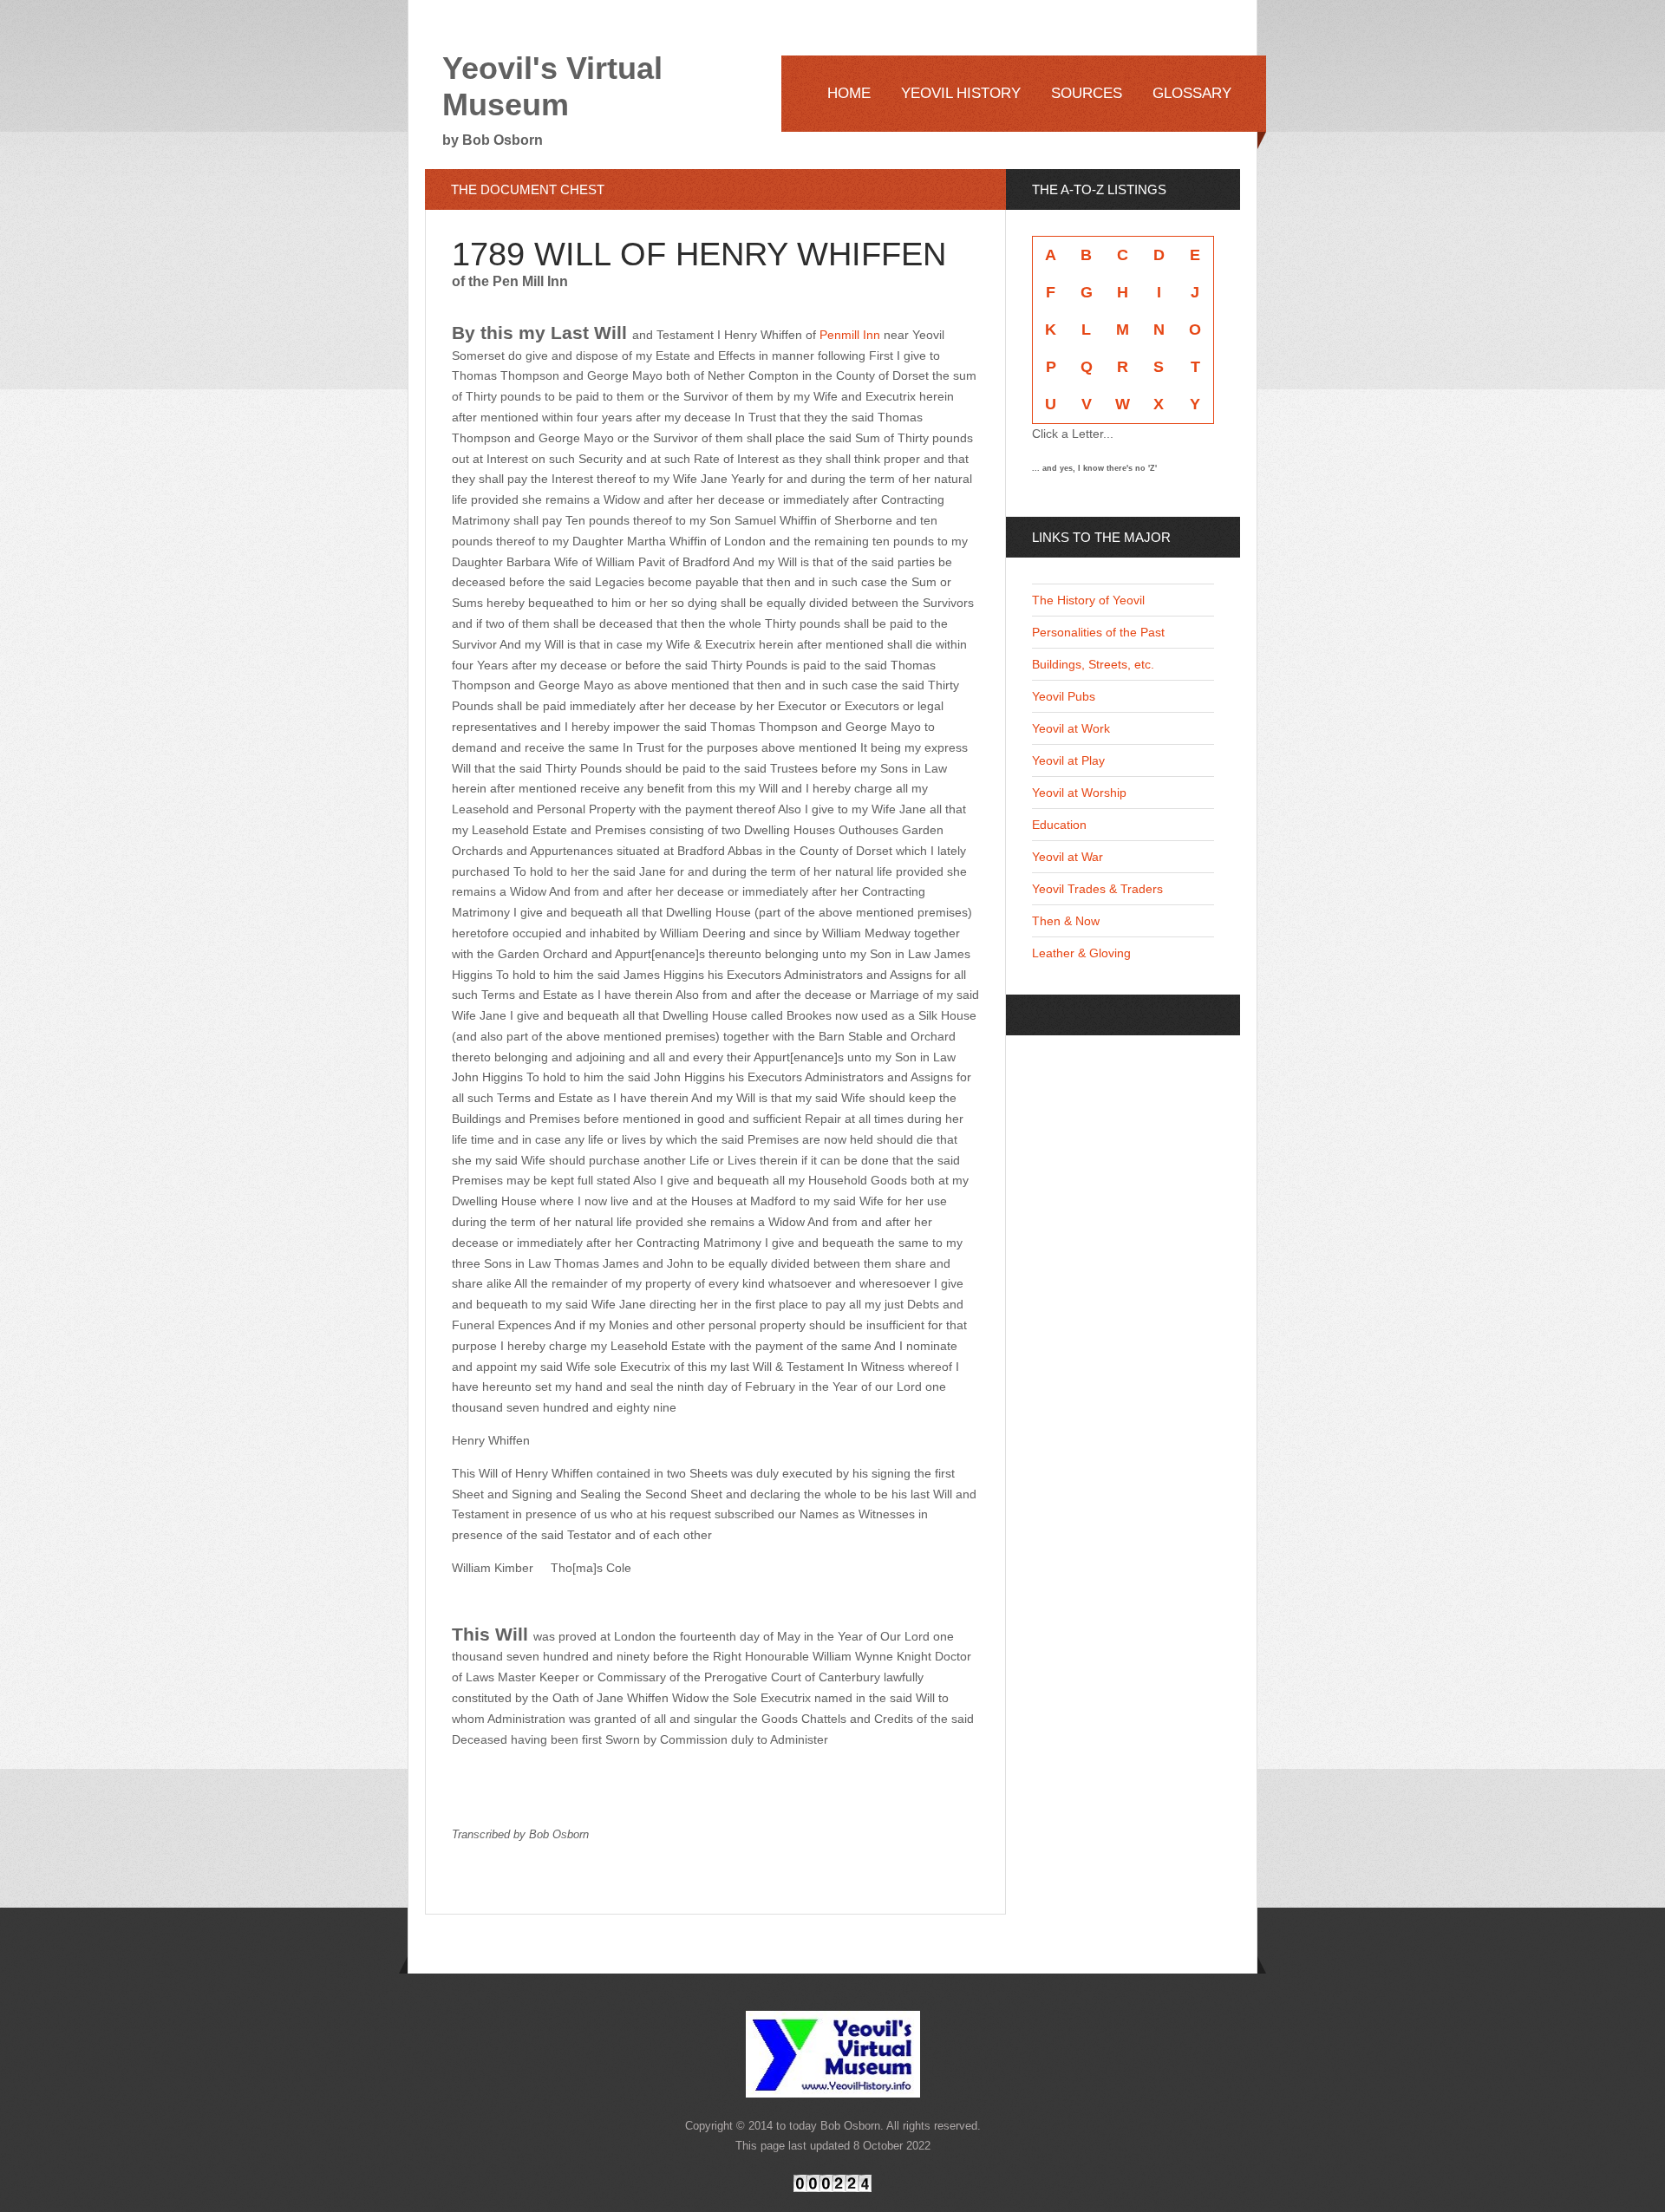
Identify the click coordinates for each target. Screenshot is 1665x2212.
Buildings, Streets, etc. (1093, 664)
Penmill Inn (850, 335)
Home (849, 93)
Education (1059, 825)
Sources (1087, 93)
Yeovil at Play (1068, 760)
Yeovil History (961, 93)
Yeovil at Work (1071, 728)
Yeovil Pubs (1064, 696)
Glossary (1192, 93)
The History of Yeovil (1088, 600)
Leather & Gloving (1081, 953)
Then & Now (1066, 921)
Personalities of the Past (1098, 632)
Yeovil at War (1068, 857)
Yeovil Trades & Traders (1097, 889)
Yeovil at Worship (1079, 793)
